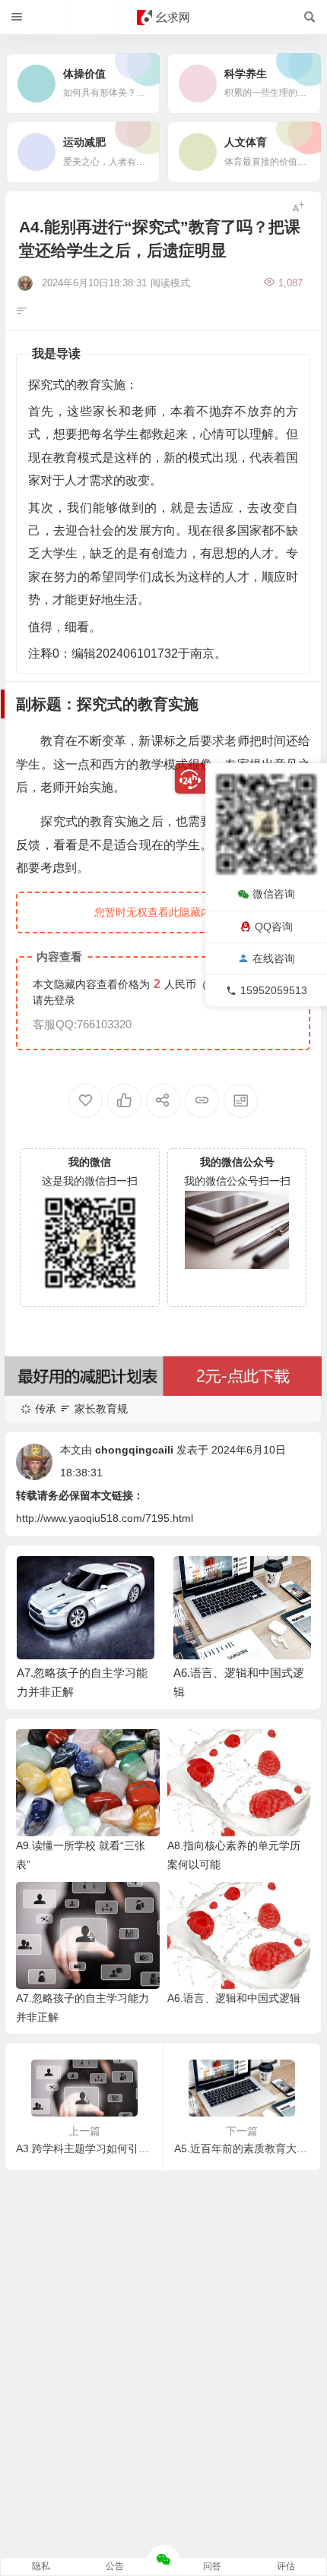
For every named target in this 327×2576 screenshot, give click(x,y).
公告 (115, 2566)
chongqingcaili (134, 1450)
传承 (46, 1409)
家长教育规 (101, 1409)
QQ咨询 (274, 927)
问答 (212, 2566)
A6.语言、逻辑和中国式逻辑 (234, 1998)
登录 (65, 1000)
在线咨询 (274, 958)
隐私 (41, 2566)
